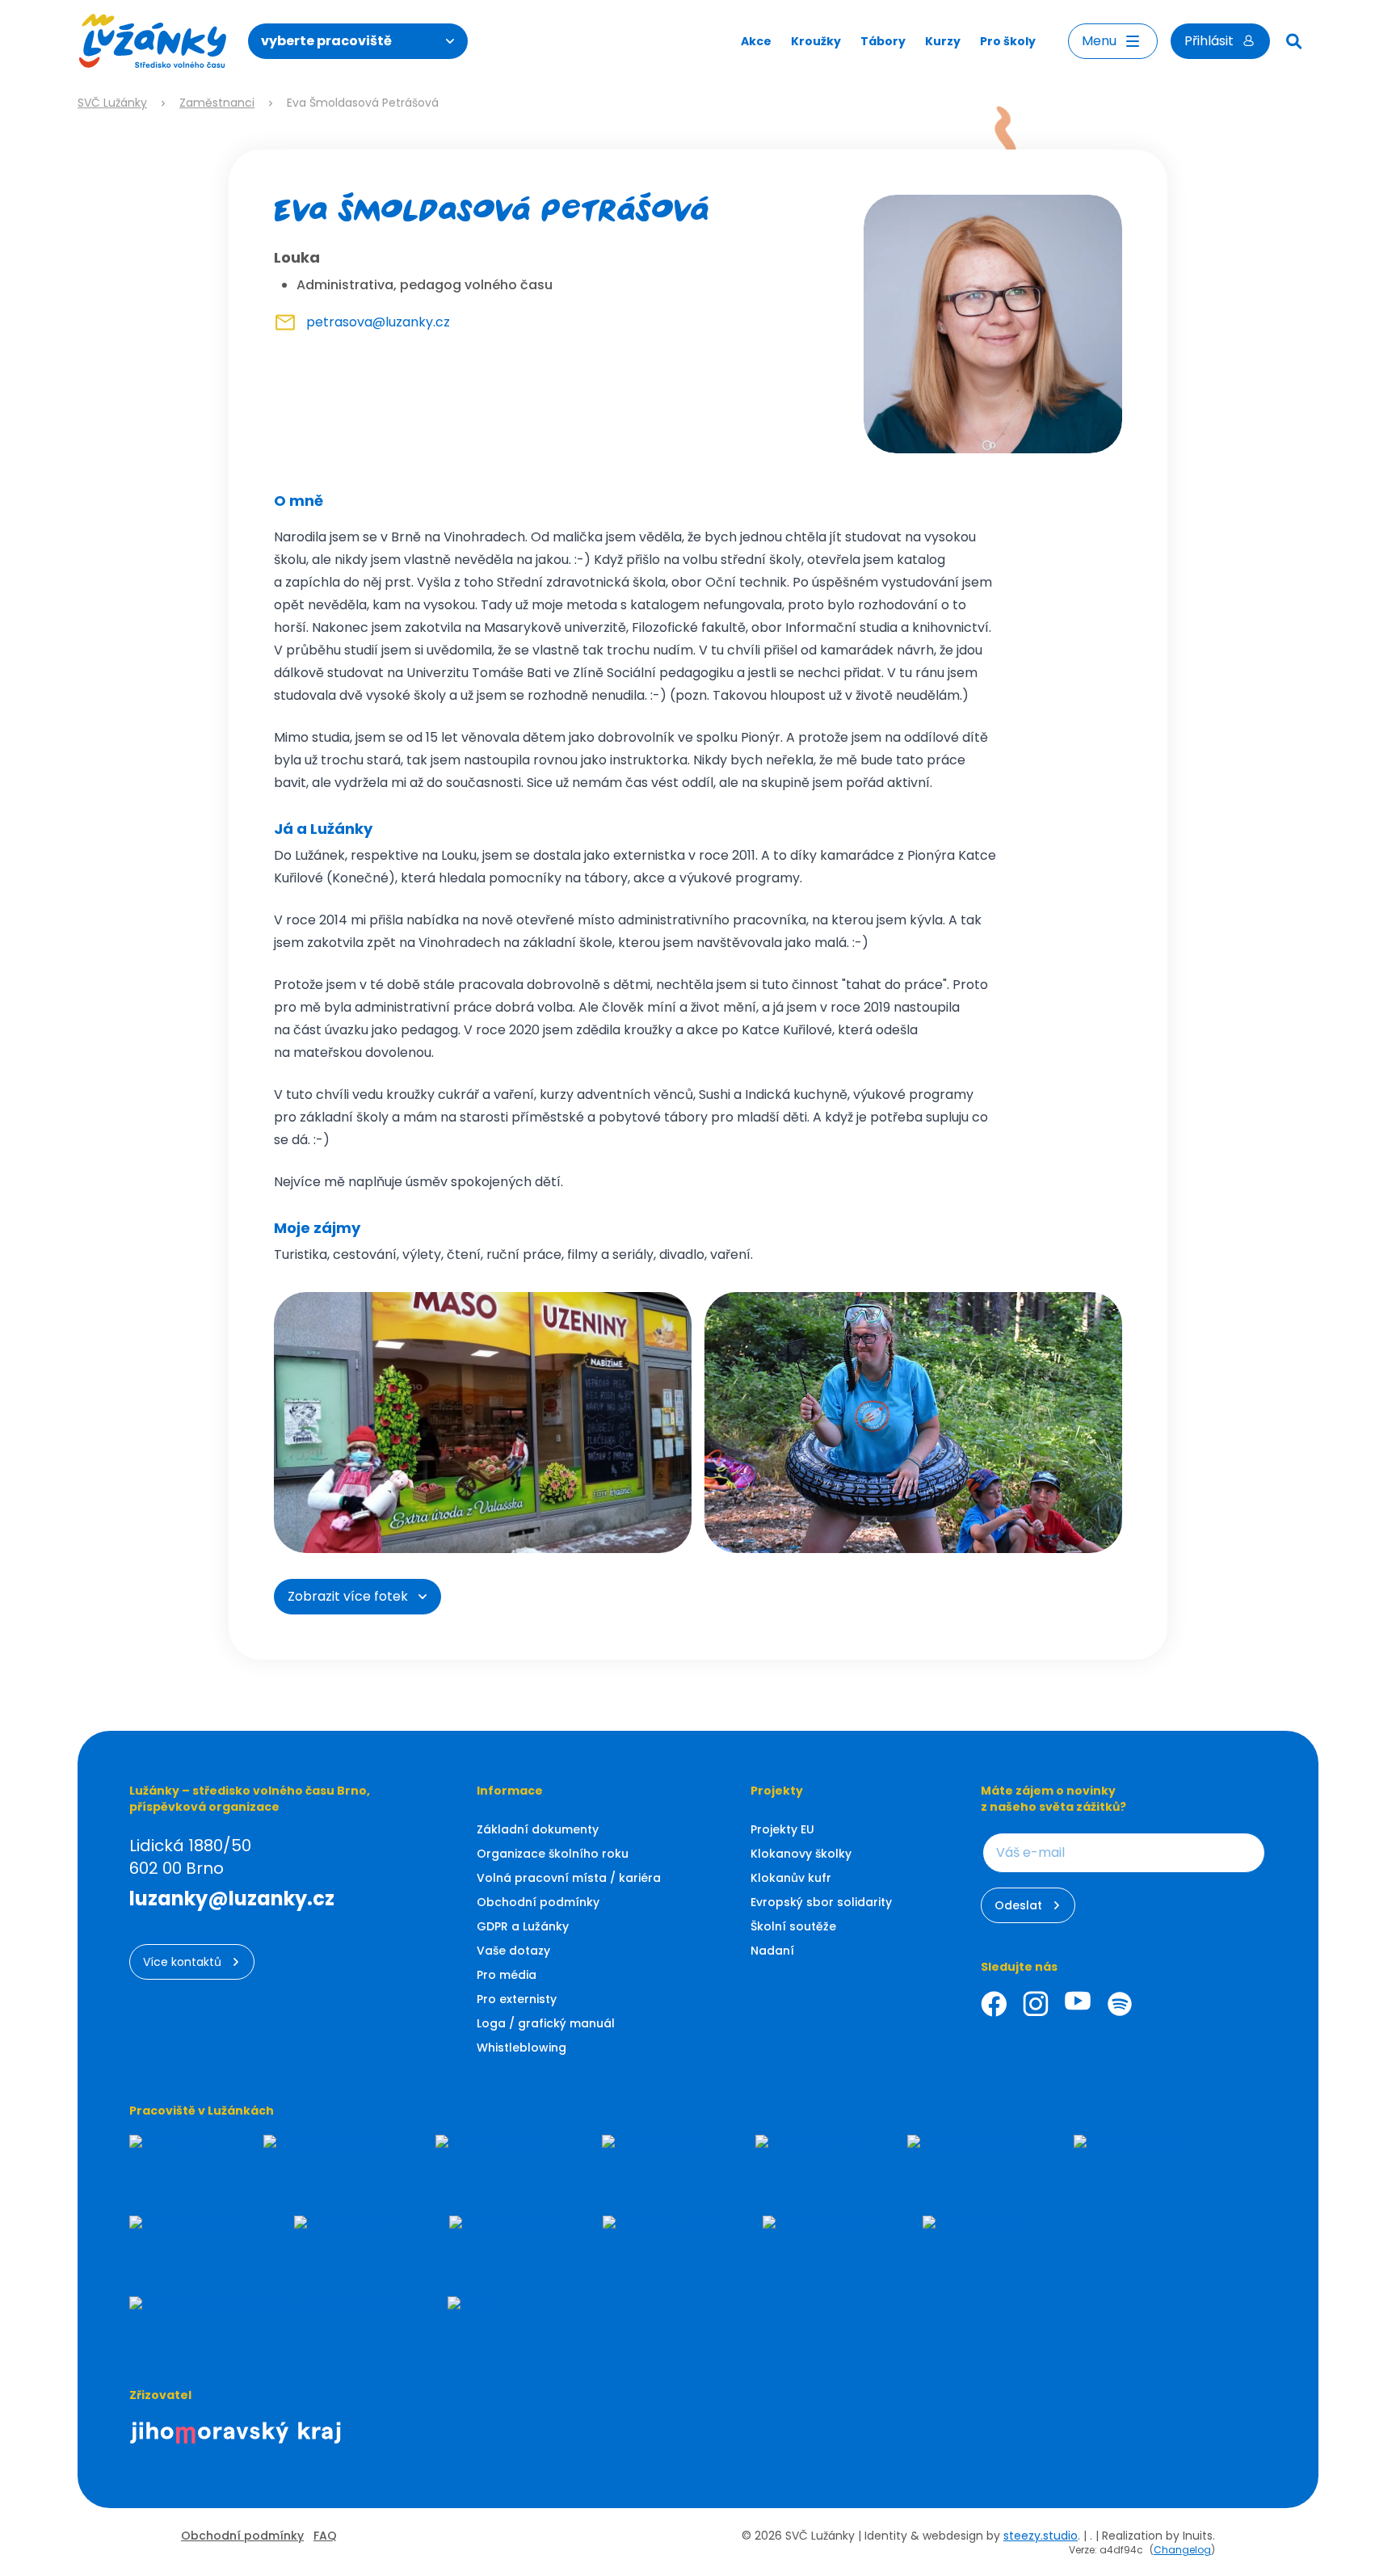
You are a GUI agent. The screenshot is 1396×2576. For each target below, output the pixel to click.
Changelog (1182, 2550)
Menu (1099, 41)
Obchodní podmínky (538, 1902)
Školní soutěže (793, 1926)
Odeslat (1018, 1905)
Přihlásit (1209, 41)
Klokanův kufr (791, 1878)
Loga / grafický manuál (546, 2023)
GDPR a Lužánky (523, 1926)
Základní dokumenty (538, 1829)
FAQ (325, 2536)
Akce (756, 41)
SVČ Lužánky (112, 103)
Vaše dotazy (513, 1951)
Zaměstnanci (217, 103)
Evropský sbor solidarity (821, 1902)
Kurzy (943, 41)
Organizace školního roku (553, 1854)
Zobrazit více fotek (348, 1596)
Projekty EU (782, 1829)
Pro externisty (517, 1999)
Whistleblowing (521, 2048)
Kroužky (816, 41)
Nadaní (772, 1951)
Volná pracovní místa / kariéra (569, 1878)
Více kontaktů (182, 1962)
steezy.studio (1041, 2536)
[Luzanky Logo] (153, 41)
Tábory (883, 41)
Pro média (507, 1975)
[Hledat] (1294, 41)
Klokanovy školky (801, 1854)
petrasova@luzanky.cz (378, 322)
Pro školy (1008, 41)
